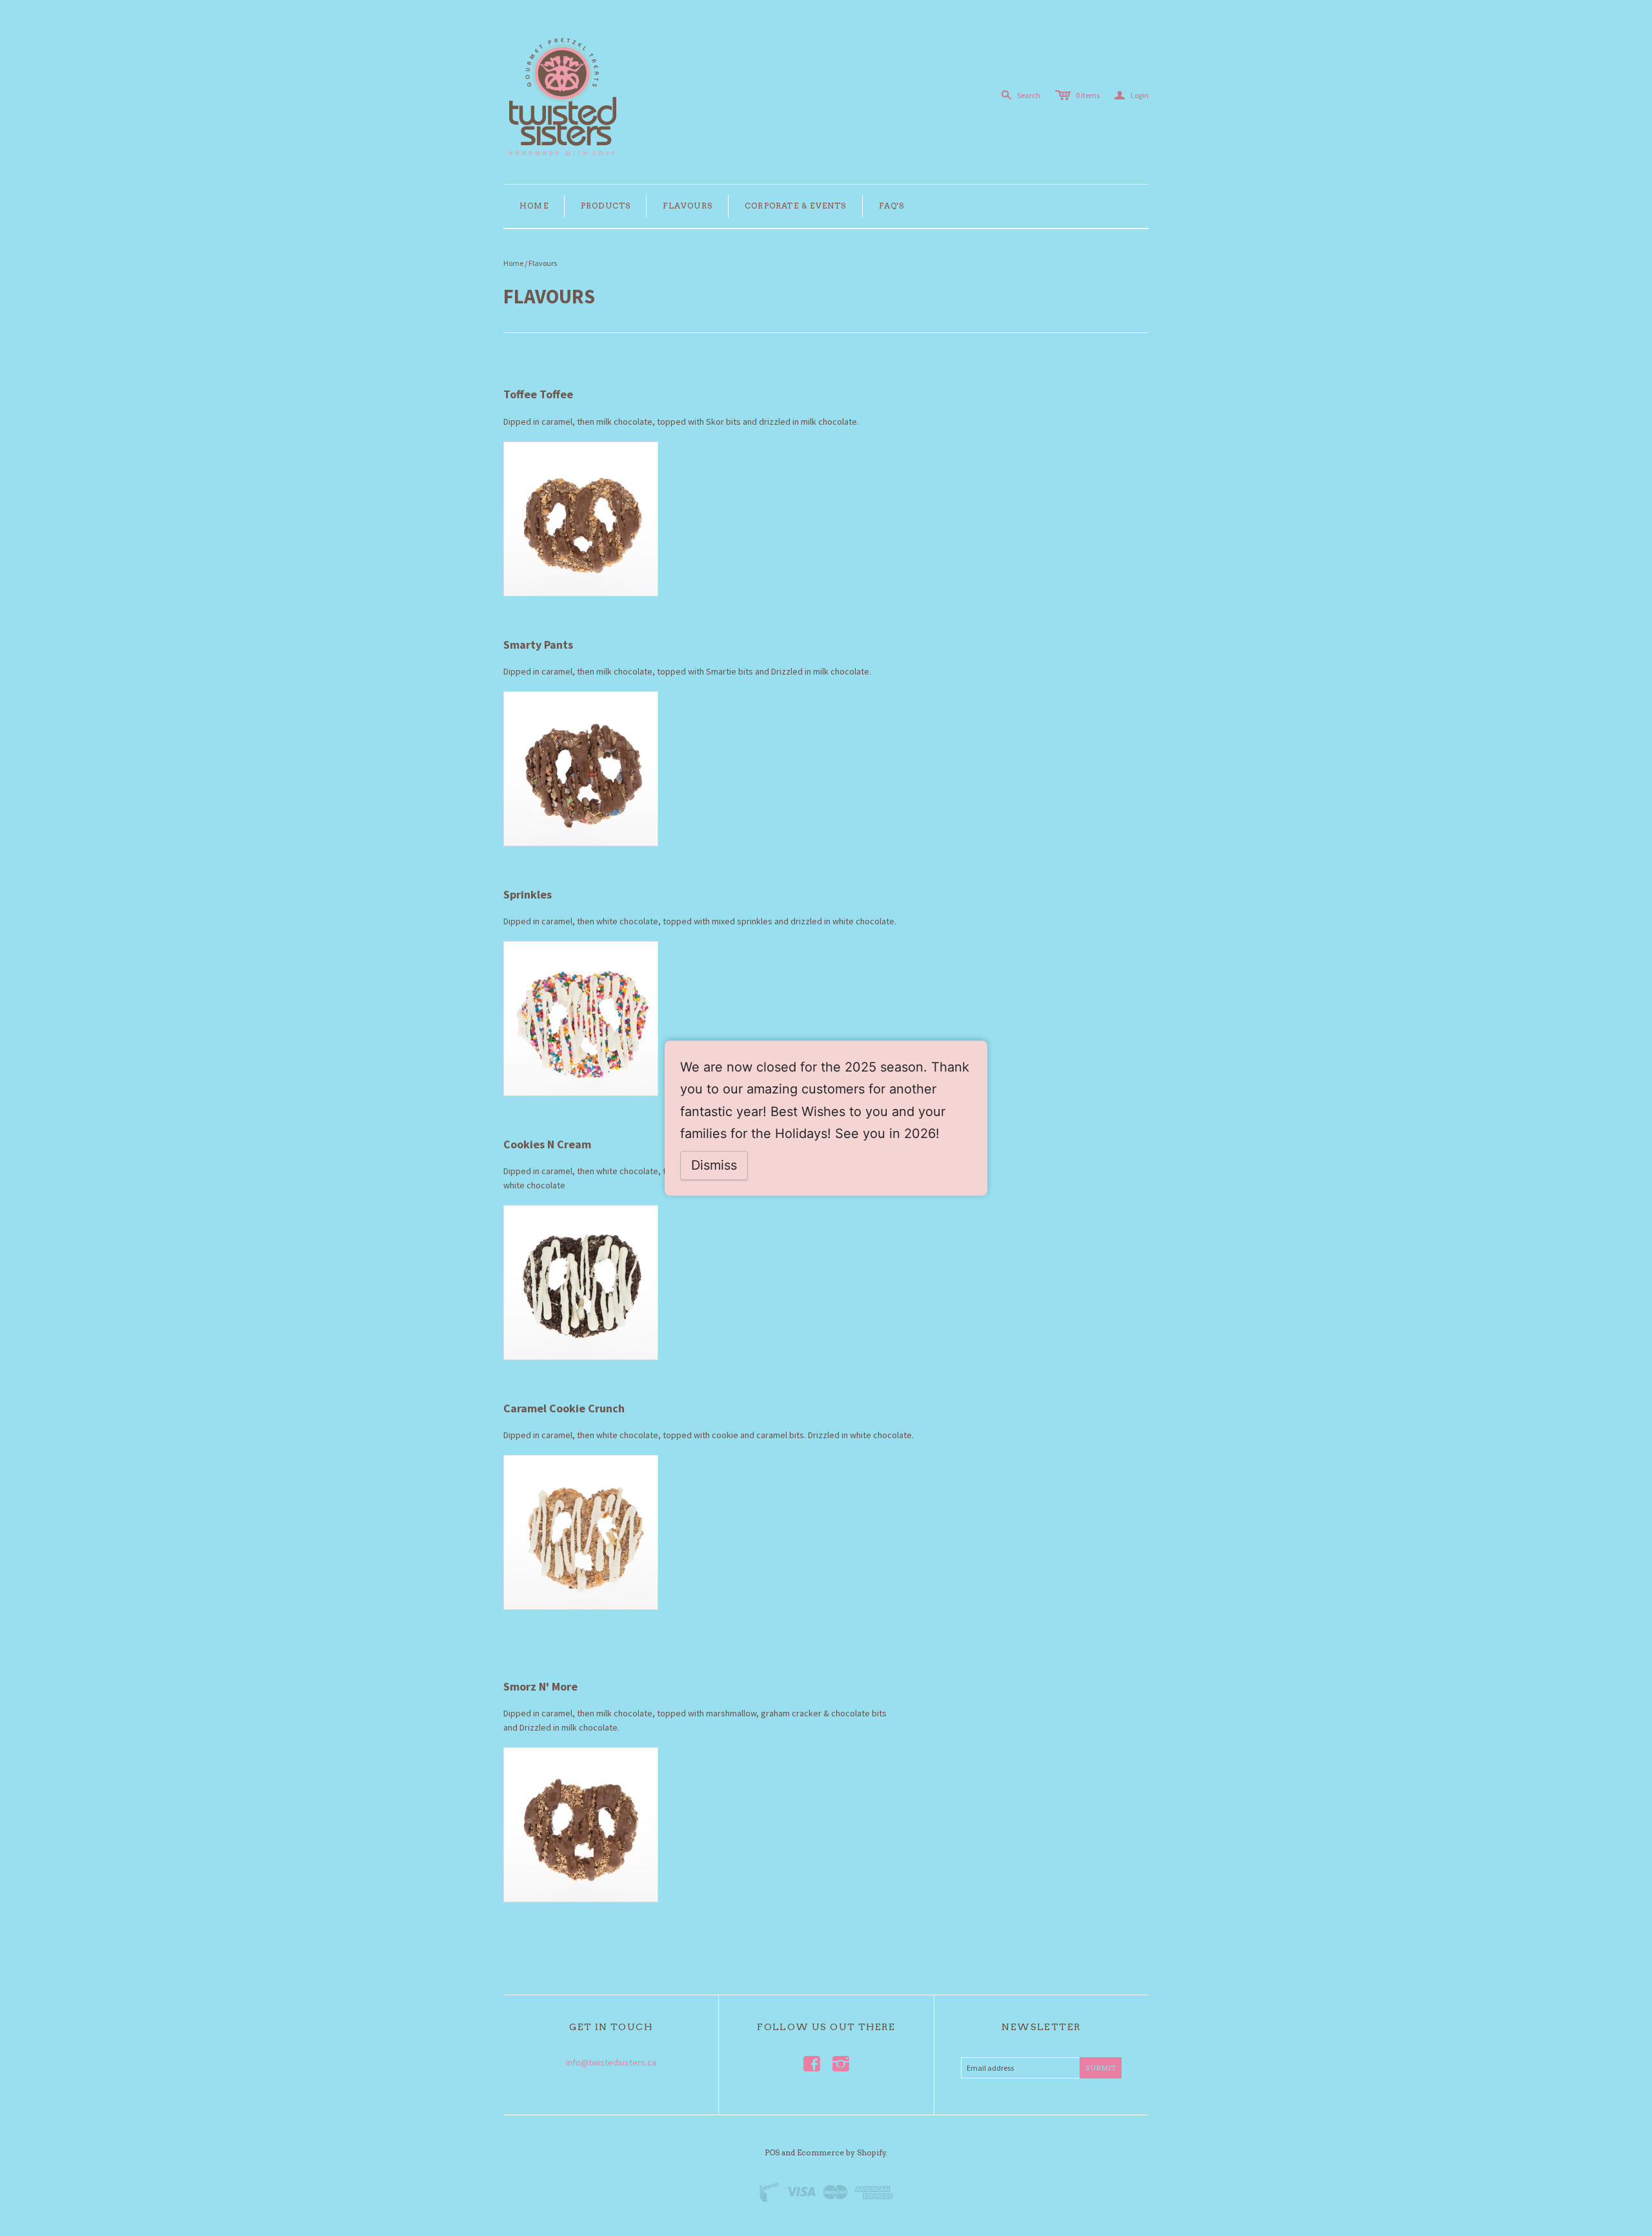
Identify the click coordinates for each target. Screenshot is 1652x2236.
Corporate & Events (796, 206)
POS (772, 2152)
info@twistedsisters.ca (611, 2062)
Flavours (688, 206)
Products (606, 206)
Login (1132, 95)
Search (1029, 95)
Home (534, 206)
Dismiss (714, 1165)
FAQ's (892, 206)
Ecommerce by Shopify (841, 2152)
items (1088, 95)
